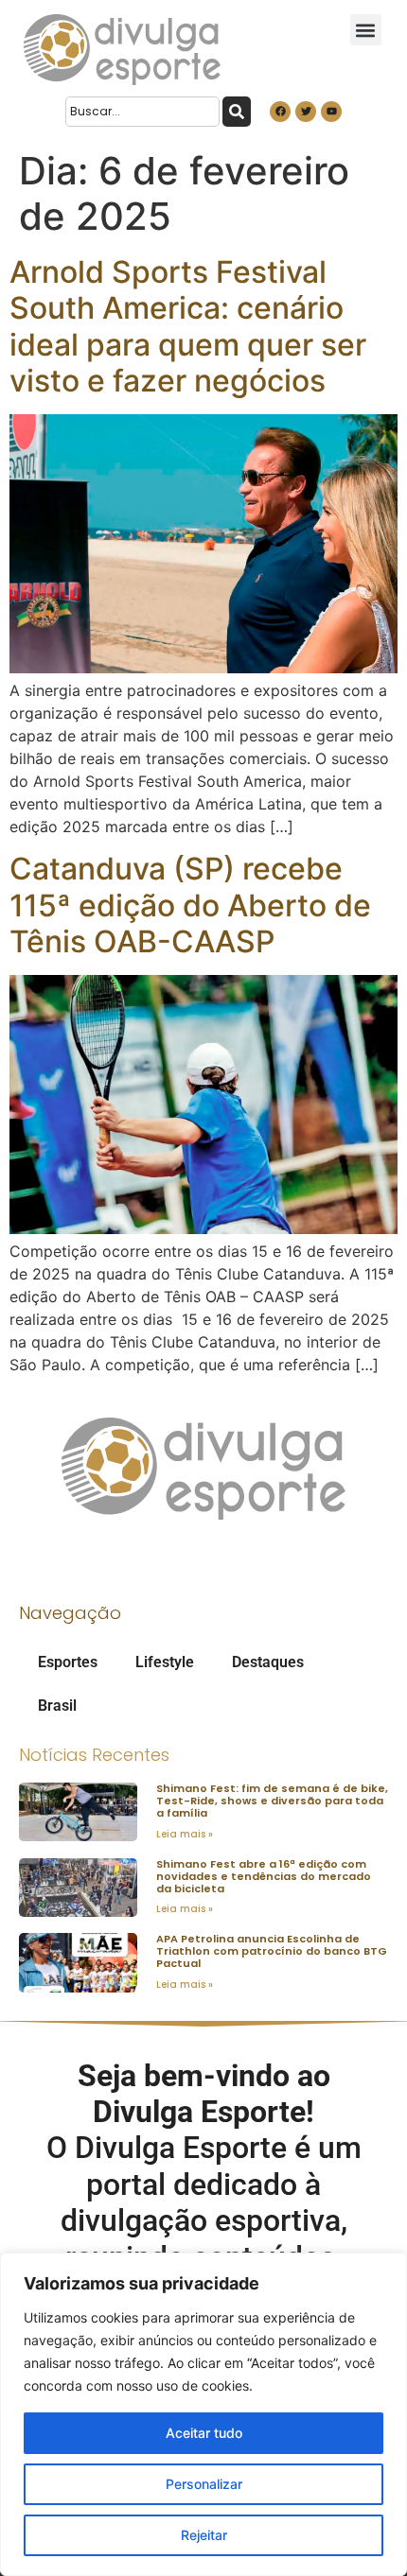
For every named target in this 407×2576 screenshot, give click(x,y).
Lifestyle (165, 1662)
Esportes (68, 1662)
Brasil (57, 1706)
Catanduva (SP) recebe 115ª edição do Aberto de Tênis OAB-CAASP (190, 905)
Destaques (268, 1662)
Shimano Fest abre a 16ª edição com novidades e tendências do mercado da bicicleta (264, 1876)
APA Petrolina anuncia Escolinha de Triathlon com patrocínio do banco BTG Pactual (272, 1951)
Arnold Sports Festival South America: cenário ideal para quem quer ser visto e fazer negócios (188, 326)
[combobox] (142, 112)
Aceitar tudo (204, 2433)
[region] (203, 2414)
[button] (366, 30)
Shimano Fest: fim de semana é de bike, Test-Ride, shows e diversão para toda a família (272, 1801)
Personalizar (204, 2484)
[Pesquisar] (237, 112)
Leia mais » (185, 1834)
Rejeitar (204, 2535)
